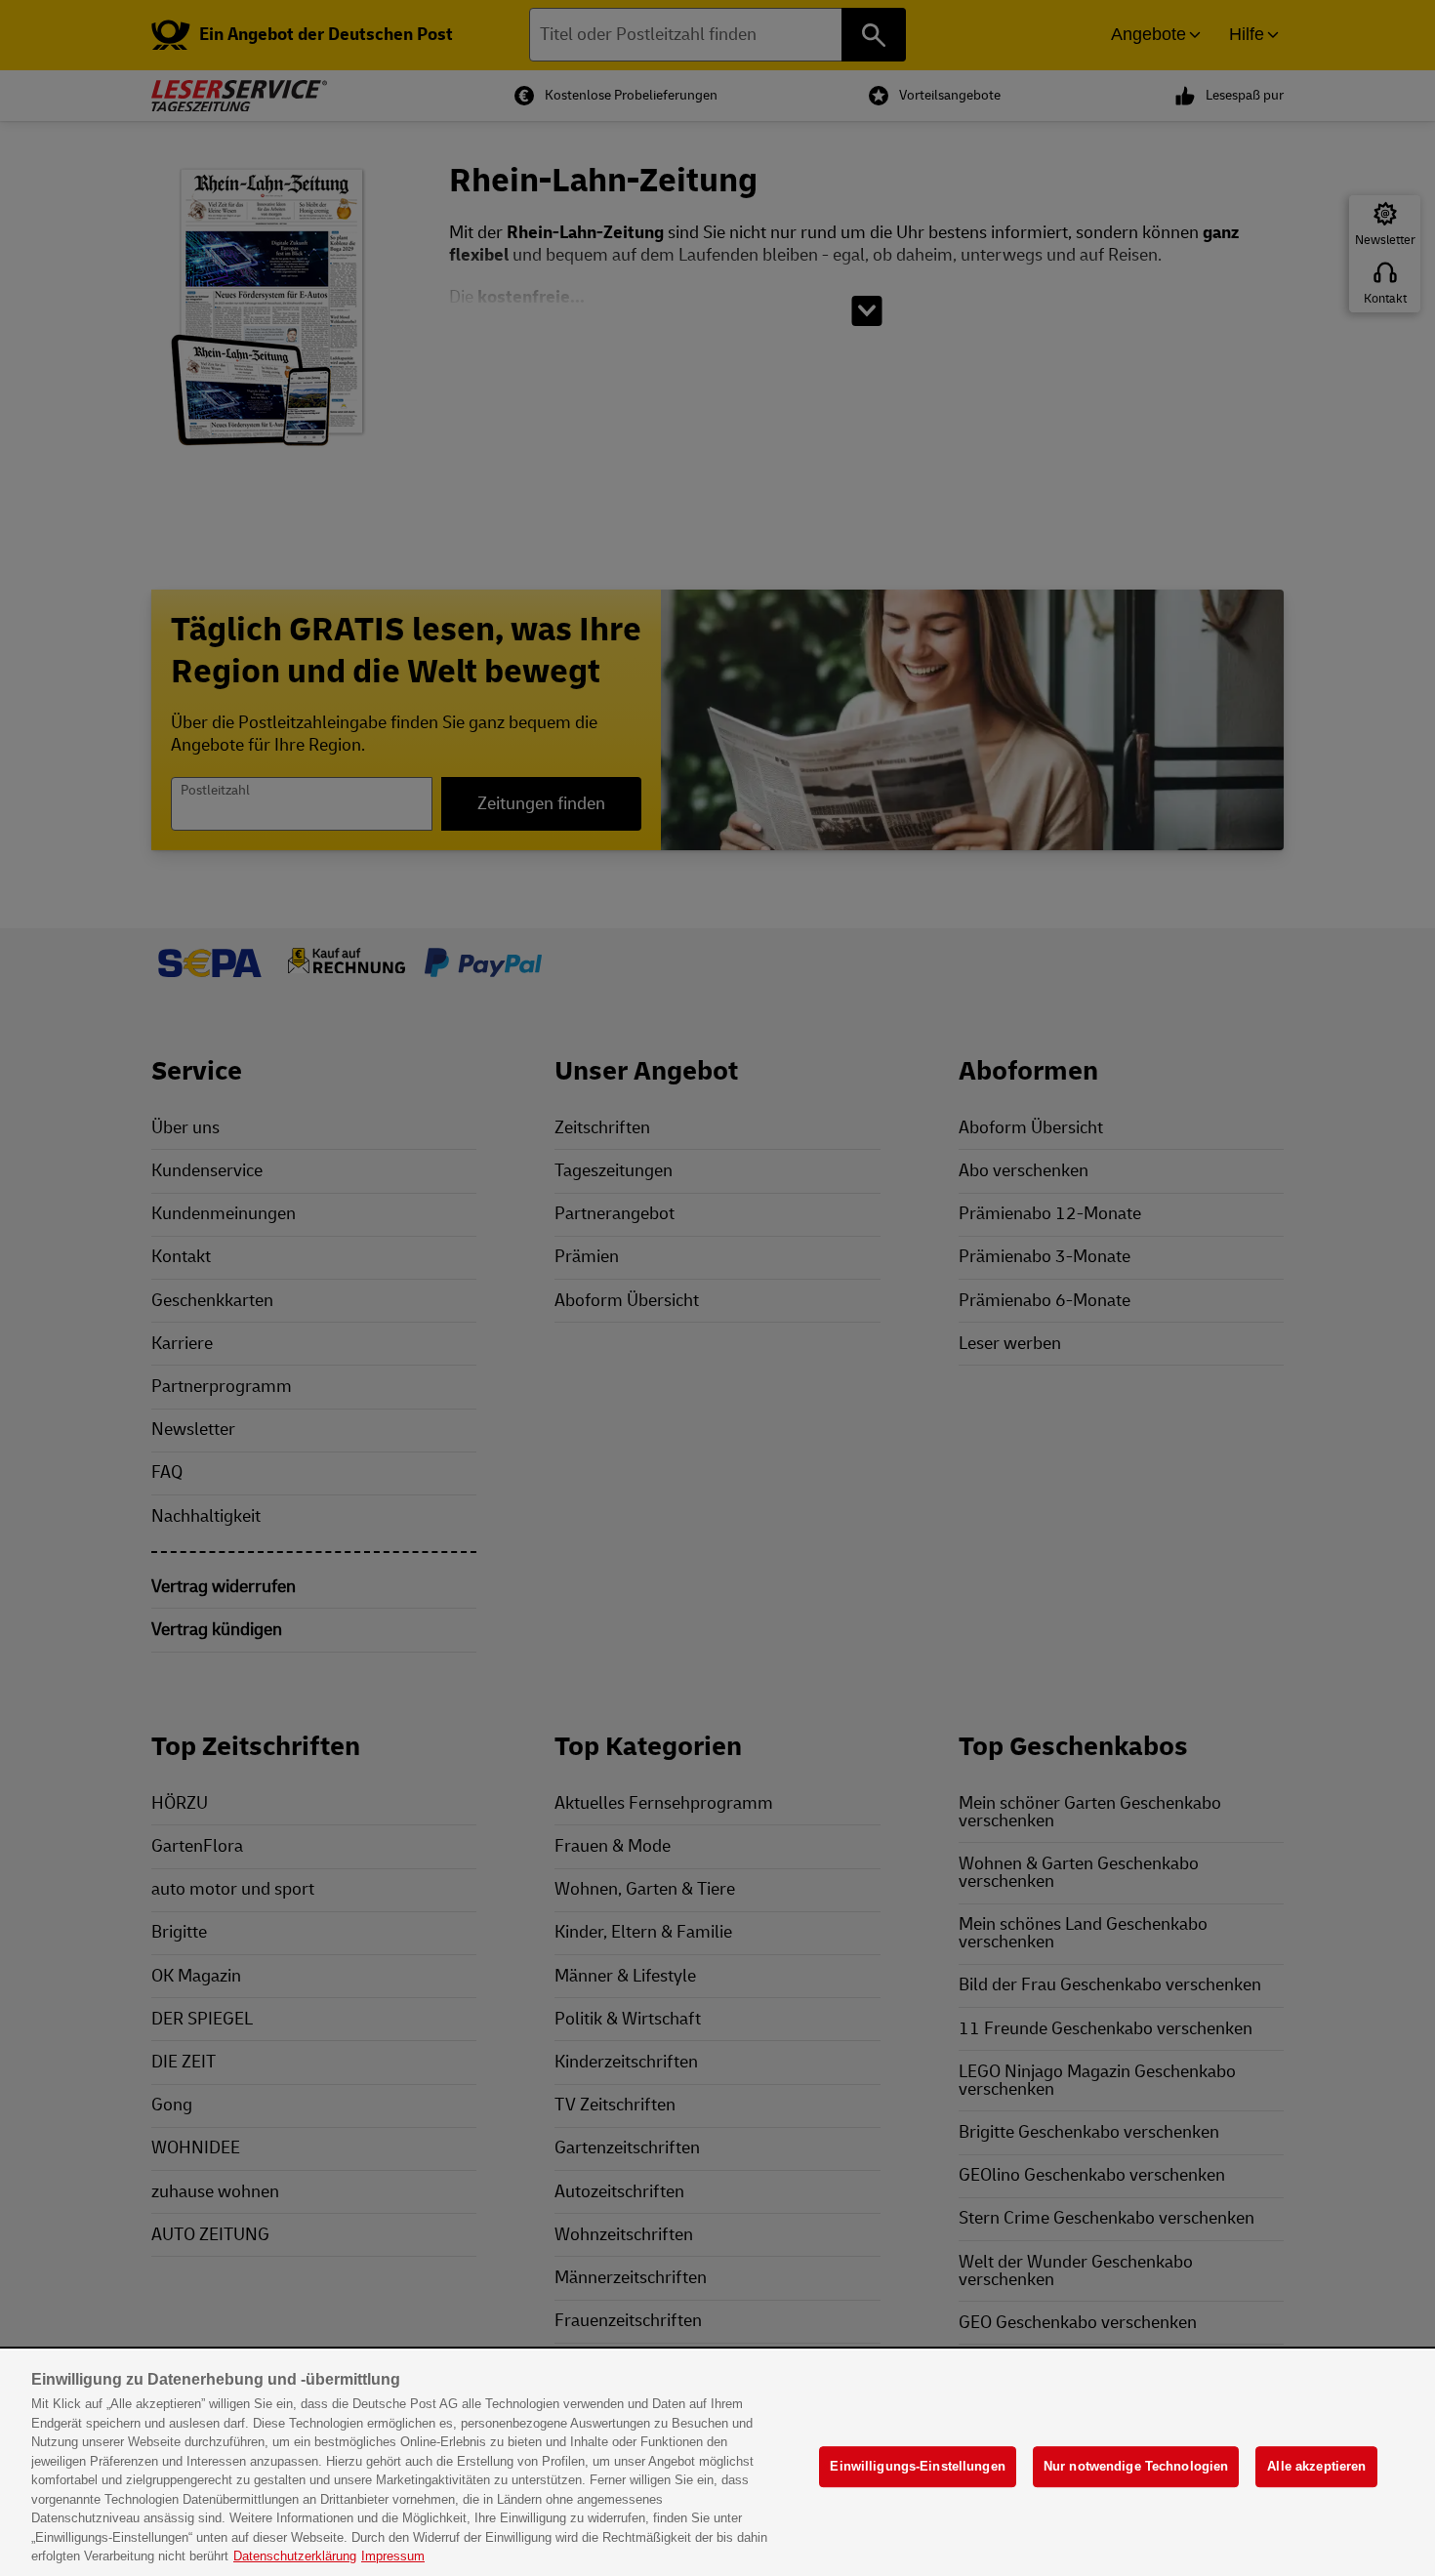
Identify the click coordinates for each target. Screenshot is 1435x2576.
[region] (717, 2463)
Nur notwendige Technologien (1136, 2466)
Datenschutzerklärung (295, 2556)
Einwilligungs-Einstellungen (918, 2466)
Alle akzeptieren (1316, 2466)
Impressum (393, 2556)
